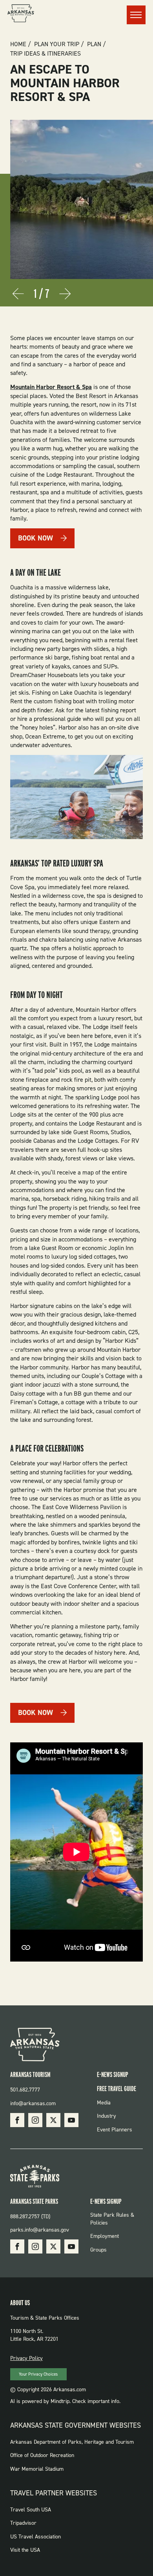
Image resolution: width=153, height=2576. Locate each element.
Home (18, 44)
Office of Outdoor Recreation (42, 2455)
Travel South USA (31, 2510)
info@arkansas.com (33, 2103)
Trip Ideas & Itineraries (46, 54)
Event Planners (115, 2130)
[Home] (21, 14)
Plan (94, 44)
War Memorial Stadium (37, 2469)
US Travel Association (36, 2537)
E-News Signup (113, 2074)
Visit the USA (25, 2550)
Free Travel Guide (117, 2089)
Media (104, 2103)
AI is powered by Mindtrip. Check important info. (65, 2401)
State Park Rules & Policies (112, 2219)
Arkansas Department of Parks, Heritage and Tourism (72, 2442)
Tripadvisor (23, 2523)
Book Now (36, 538)
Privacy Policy (26, 2358)
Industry (107, 2116)
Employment (105, 2236)
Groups (98, 2250)
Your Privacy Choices (38, 2374)
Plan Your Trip (57, 44)
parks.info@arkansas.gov (40, 2230)
